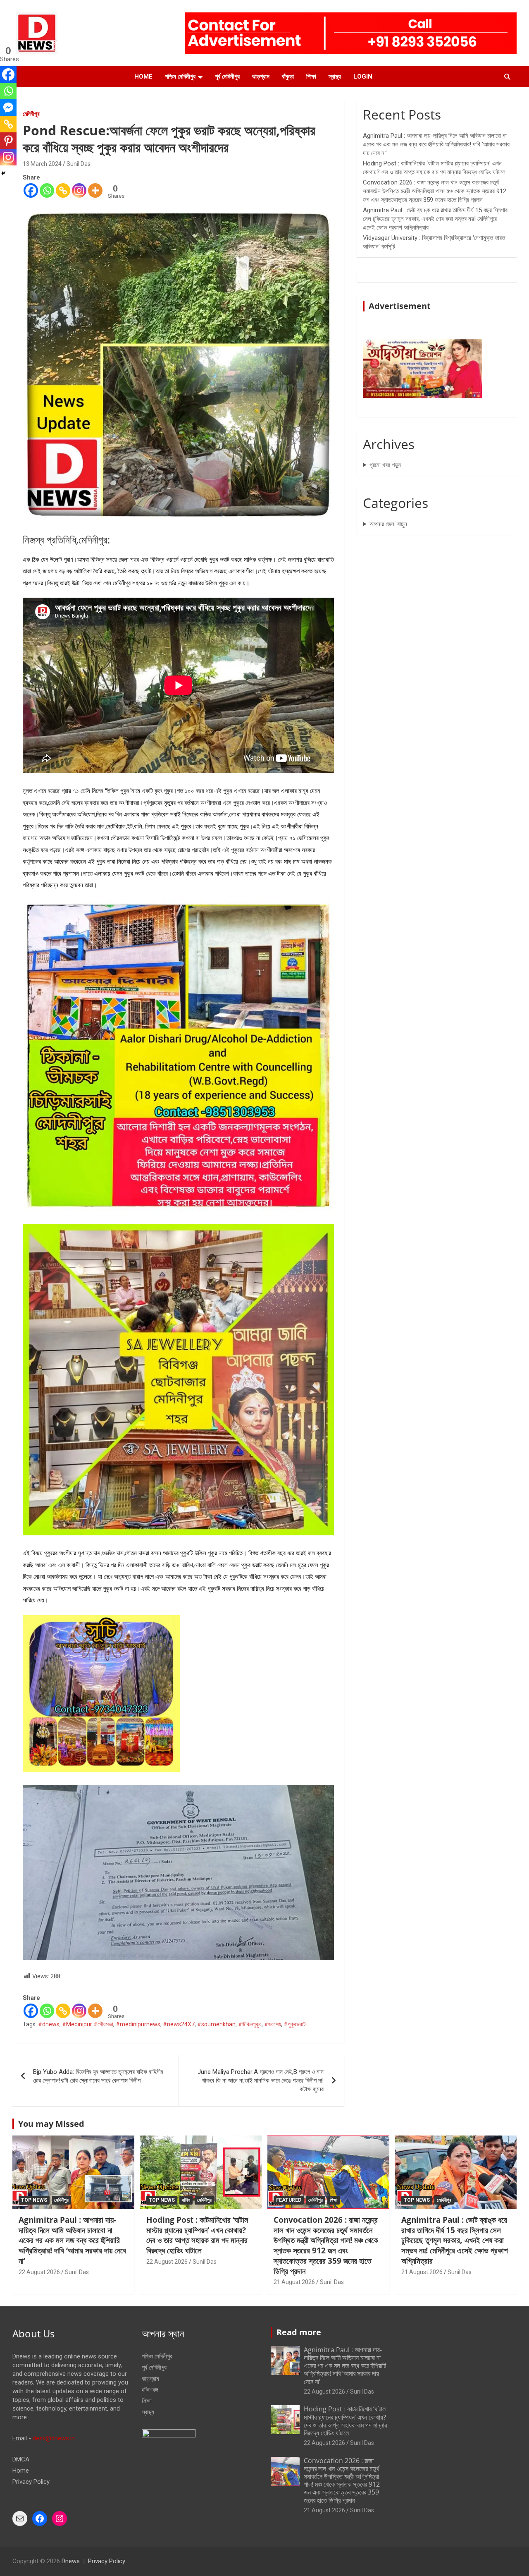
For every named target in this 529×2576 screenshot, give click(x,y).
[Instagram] (79, 190)
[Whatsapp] (47, 190)
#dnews (49, 2024)
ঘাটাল (186, 2200)
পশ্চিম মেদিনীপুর (180, 77)
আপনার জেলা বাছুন (388, 524)
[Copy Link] (63, 190)
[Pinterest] (8, 141)
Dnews (71, 2561)
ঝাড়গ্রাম (261, 77)
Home (143, 77)
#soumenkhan (216, 2024)
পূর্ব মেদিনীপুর (227, 77)
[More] (95, 190)
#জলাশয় (273, 2024)
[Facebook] (31, 190)
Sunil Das (79, 164)
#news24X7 (179, 2024)
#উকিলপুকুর (250, 2024)
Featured (289, 2200)
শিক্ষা (311, 77)
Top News (34, 2200)
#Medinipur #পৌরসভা (88, 2024)
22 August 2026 (39, 2272)
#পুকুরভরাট (295, 2024)
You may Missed (51, 2124)
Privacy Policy (31, 2482)
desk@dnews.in (54, 2438)
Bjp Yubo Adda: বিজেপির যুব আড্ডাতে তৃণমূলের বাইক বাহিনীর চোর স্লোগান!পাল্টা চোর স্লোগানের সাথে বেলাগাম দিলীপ (98, 2076)
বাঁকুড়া (288, 77)
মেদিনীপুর (31, 114)
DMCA (21, 2459)
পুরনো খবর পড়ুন (385, 465)
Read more (299, 2332)
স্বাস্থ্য (335, 77)
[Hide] (3, 173)
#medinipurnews (138, 2024)
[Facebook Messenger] (8, 108)
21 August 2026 (294, 2282)
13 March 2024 (42, 164)
